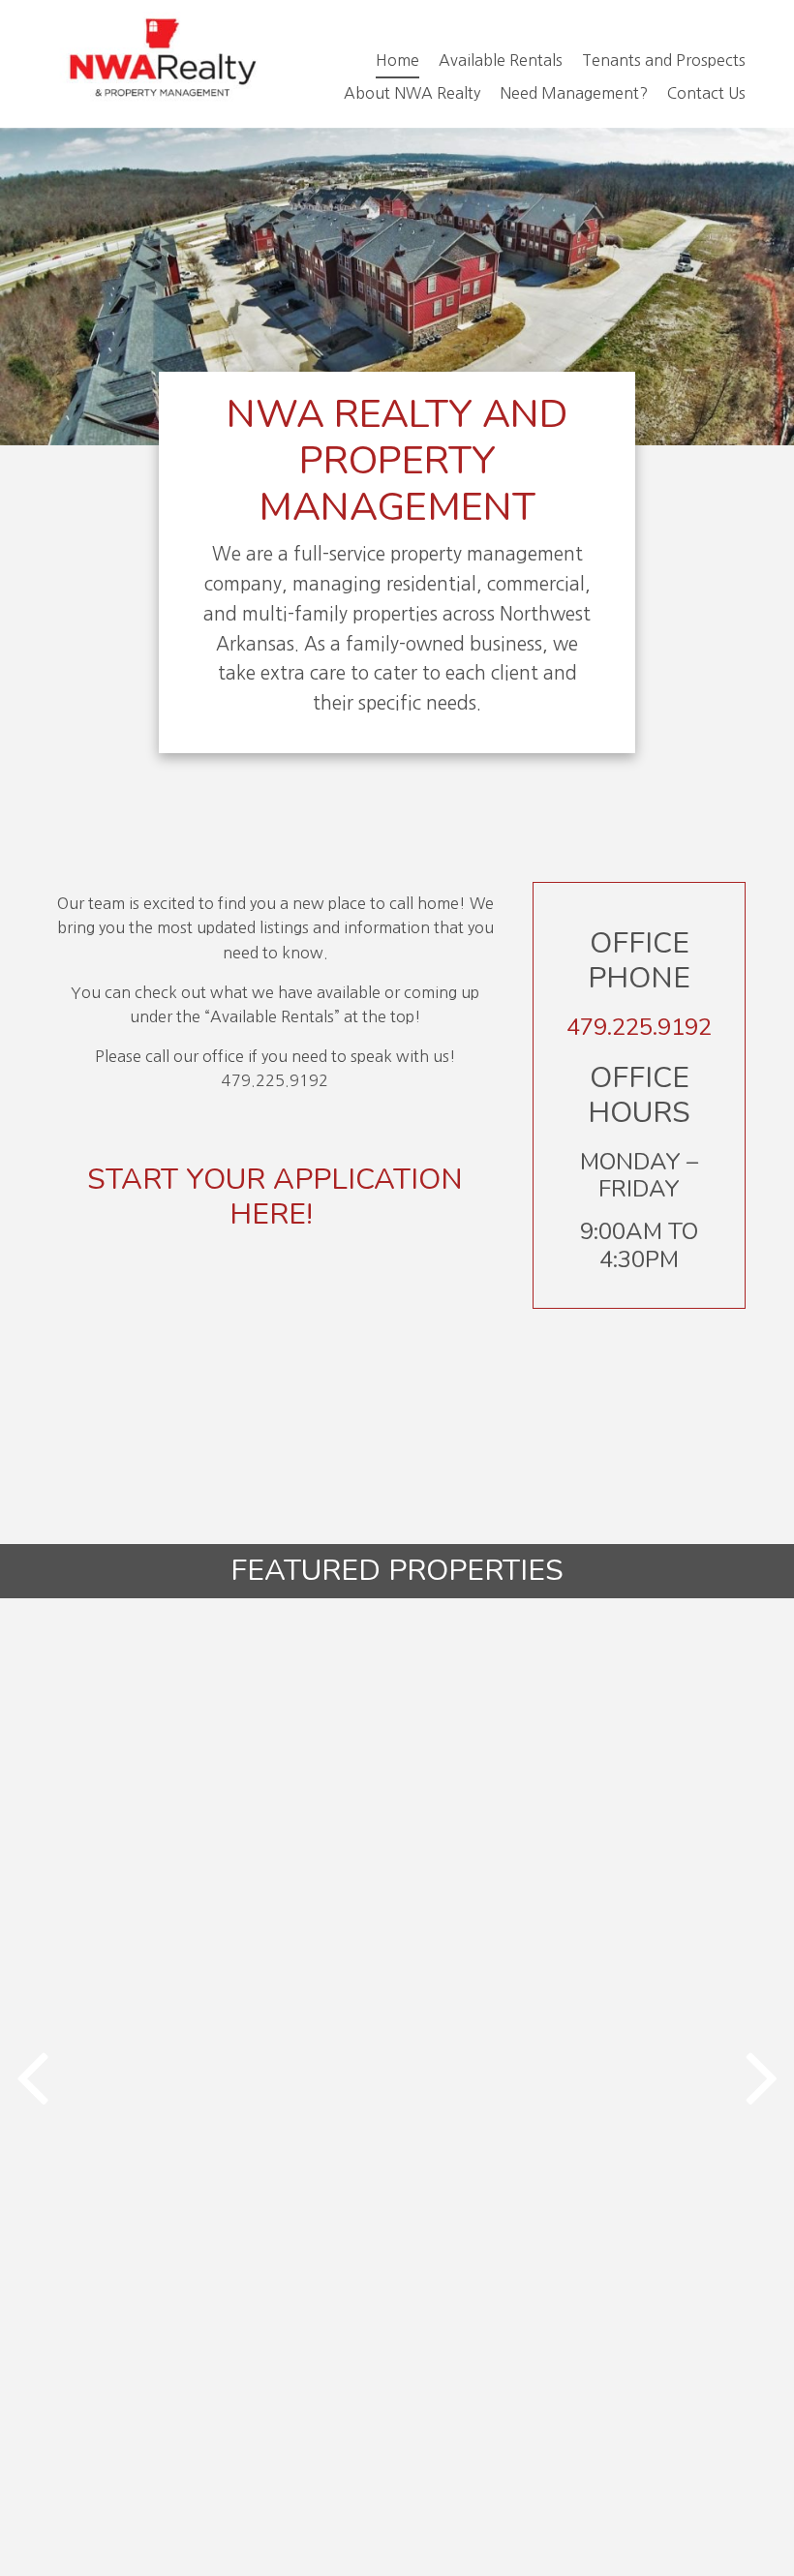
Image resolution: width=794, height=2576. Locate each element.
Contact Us (706, 93)
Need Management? (574, 93)
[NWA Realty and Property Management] (160, 64)
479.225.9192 (639, 1027)
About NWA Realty (412, 93)
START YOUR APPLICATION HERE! (275, 1197)
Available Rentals (501, 60)
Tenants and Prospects (664, 60)
